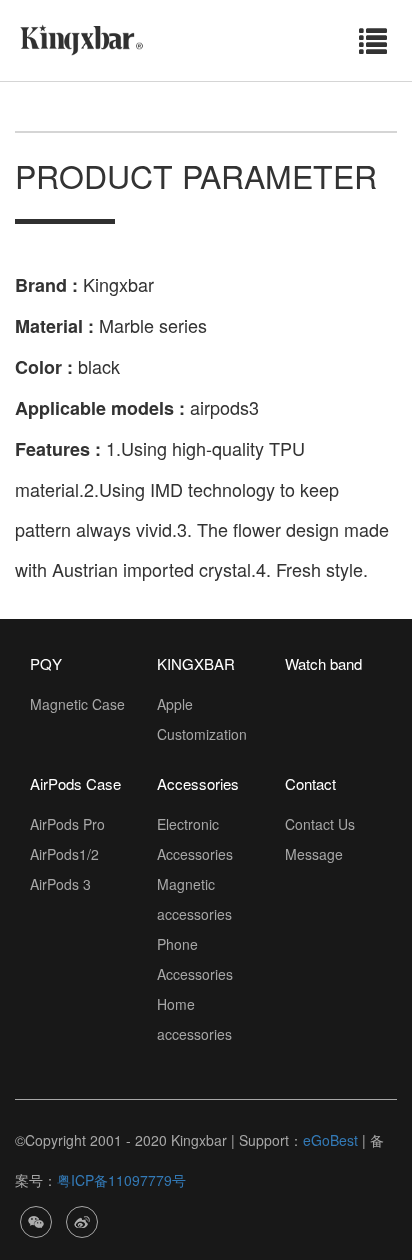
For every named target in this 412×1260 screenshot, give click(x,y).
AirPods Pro (67, 824)
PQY (46, 663)
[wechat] (36, 1220)
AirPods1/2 (64, 854)
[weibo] (82, 1220)
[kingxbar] (81, 38)
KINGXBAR (196, 663)
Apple (175, 704)
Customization (202, 734)
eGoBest (330, 1140)
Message (314, 854)
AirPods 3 (60, 884)
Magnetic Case (77, 704)
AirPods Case (75, 783)
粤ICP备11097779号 (121, 1180)
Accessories (198, 783)
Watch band (323, 663)
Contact (310, 783)
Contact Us (320, 824)
